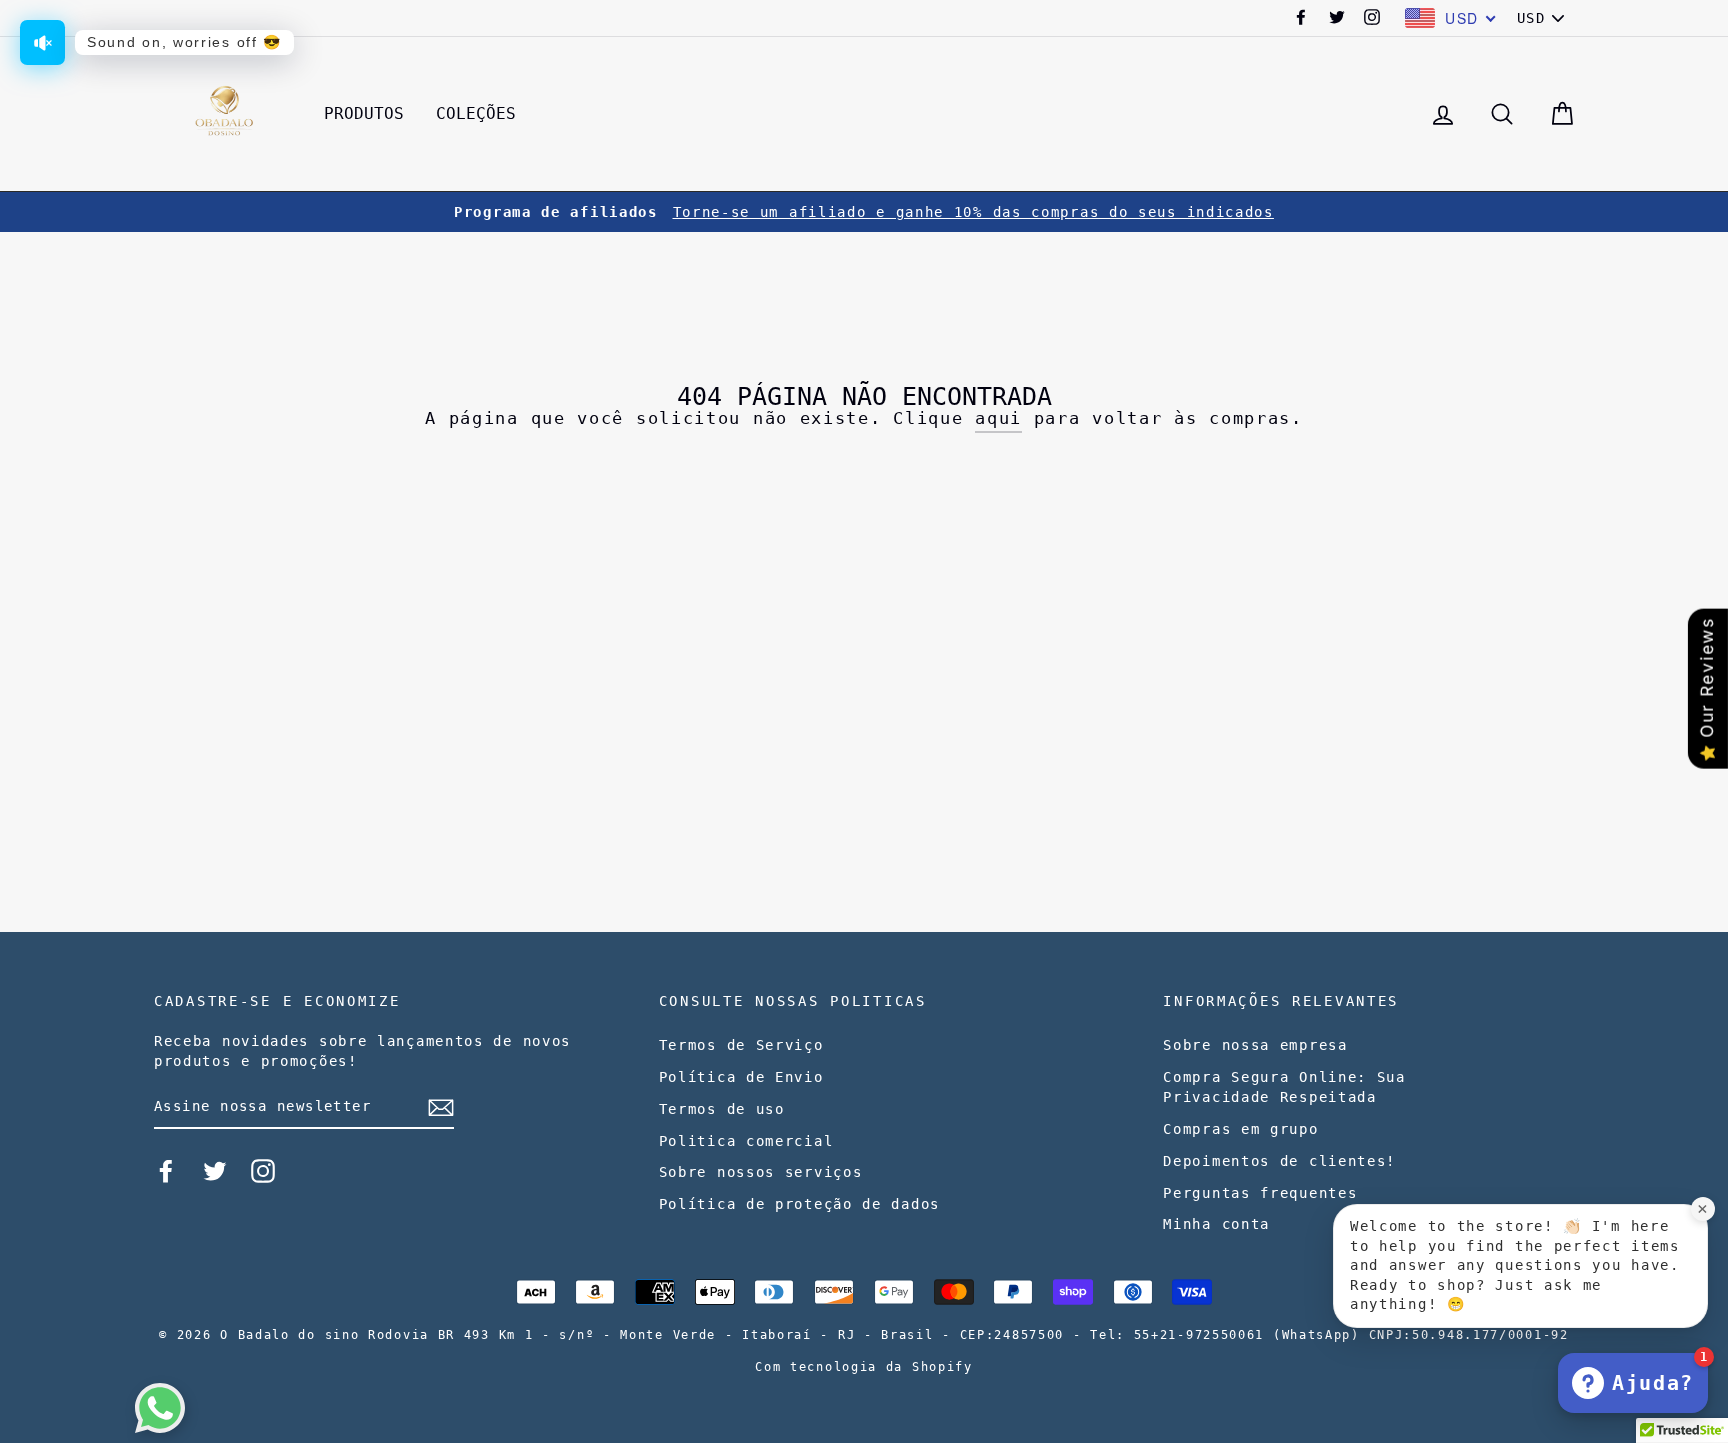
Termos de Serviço (741, 1045)
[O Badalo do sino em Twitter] (215, 1171)
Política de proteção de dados (799, 1204)
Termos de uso (722, 1109)
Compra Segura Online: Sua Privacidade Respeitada (1284, 1087)
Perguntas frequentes (1260, 1193)
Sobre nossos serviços (761, 1172)
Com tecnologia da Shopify (864, 1367)
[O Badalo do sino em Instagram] (263, 1171)
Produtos (364, 113)
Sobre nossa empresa (1255, 1045)
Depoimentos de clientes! (1279, 1161)
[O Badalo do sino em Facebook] (166, 1171)
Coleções (476, 113)
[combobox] (1451, 18)
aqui (998, 418)
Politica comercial (746, 1141)
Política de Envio (741, 1077)
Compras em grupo (1240, 1129)
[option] (864, 212)
